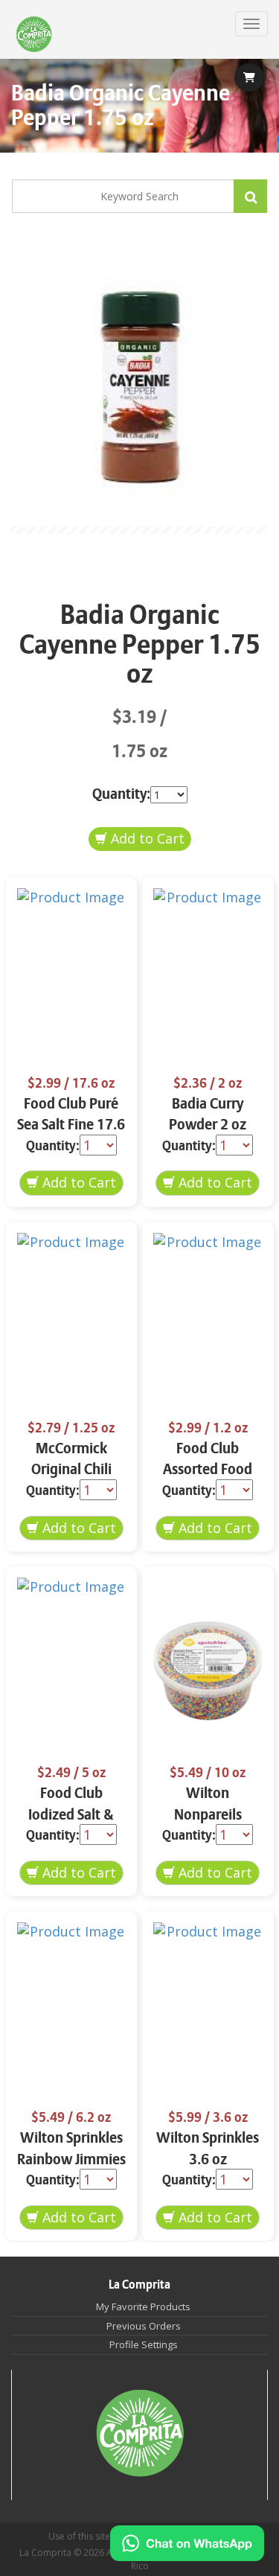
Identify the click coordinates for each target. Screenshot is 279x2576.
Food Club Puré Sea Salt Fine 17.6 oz (71, 1125)
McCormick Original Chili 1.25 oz (71, 1470)
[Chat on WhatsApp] (187, 2543)
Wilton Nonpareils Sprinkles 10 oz (208, 1814)
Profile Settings (144, 2344)
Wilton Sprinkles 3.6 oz (208, 2149)
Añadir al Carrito (140, 839)
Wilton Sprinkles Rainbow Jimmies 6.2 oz (71, 2159)
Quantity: (121, 794)
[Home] (34, 35)
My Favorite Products (143, 2306)
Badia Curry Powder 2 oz (208, 1115)
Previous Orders (144, 2326)
